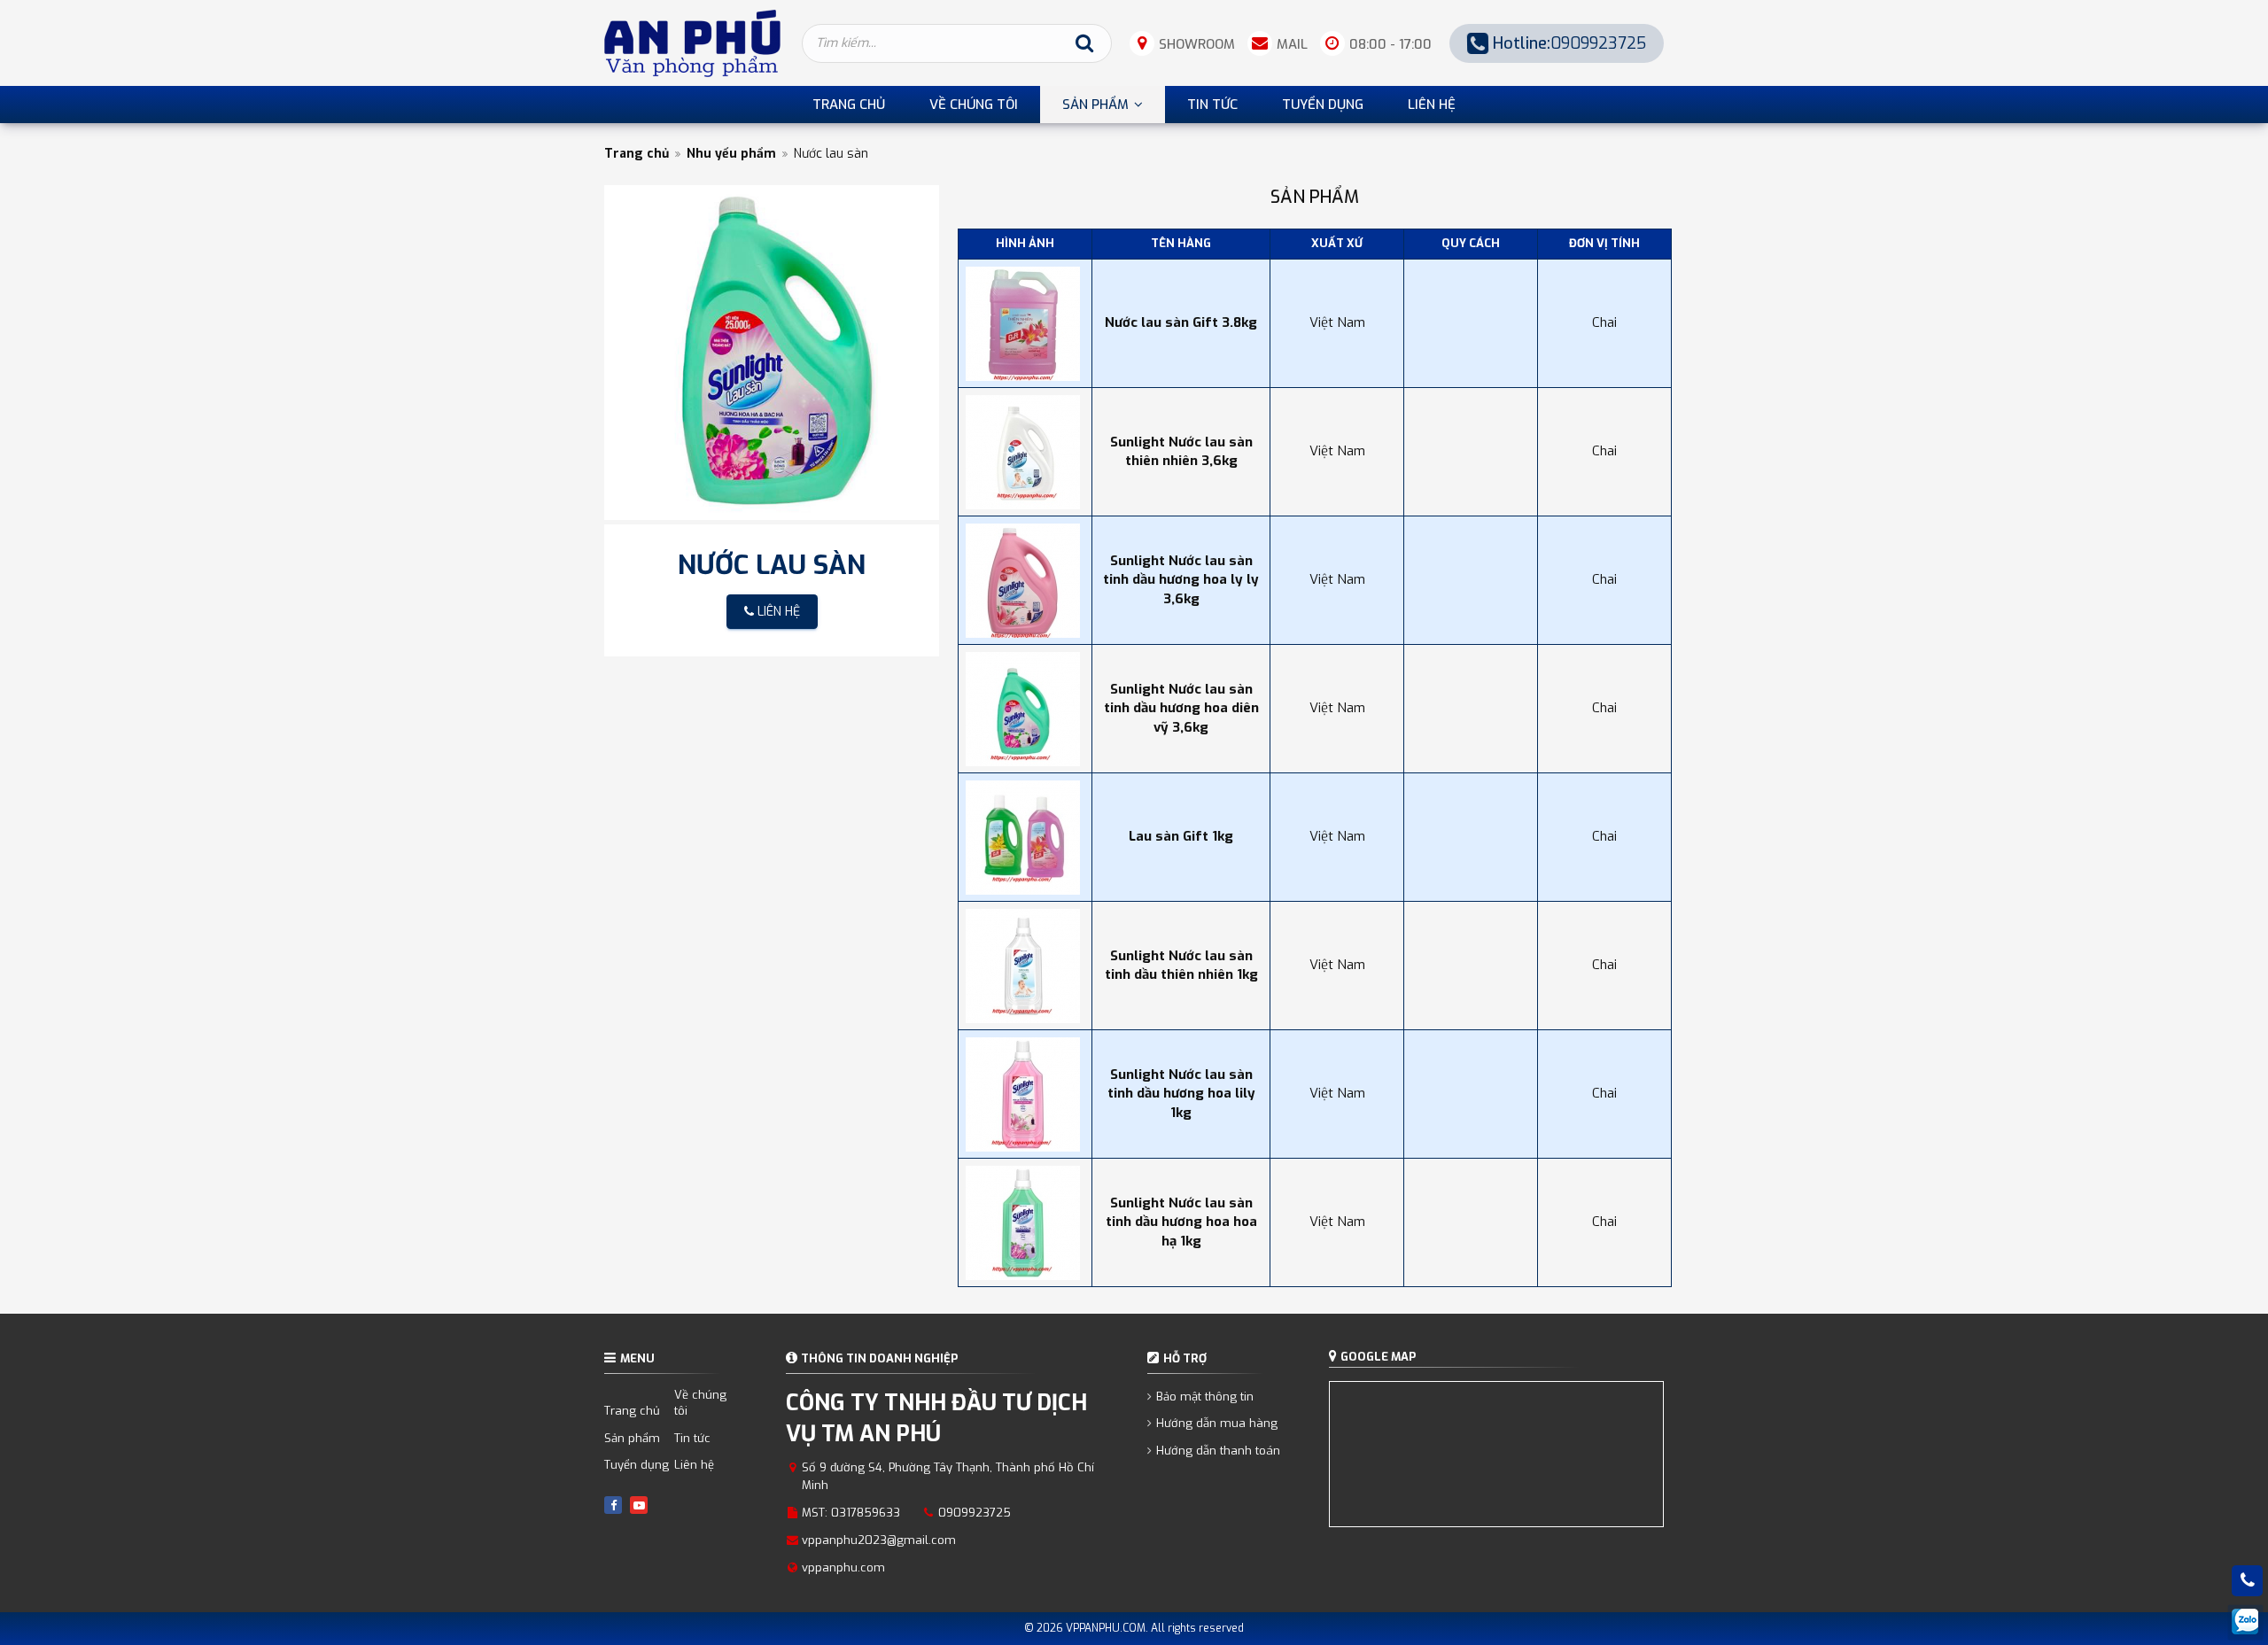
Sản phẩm (632, 1438)
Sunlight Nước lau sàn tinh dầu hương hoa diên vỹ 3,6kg (1181, 708)
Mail (1292, 44)
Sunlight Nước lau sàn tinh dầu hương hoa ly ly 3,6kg (1181, 580)
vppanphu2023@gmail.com (879, 1540)
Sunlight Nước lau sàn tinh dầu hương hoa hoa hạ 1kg (1181, 1222)
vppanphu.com (843, 1567)
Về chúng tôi (700, 1403)
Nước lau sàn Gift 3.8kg (1181, 322)
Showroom (1197, 44)
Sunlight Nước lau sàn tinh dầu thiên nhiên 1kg (1181, 965)
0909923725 (1569, 43)
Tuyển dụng (637, 1465)
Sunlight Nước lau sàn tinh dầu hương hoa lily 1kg (1181, 1094)
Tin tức (692, 1438)
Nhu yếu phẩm (731, 154)
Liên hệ (694, 1465)
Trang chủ (637, 154)
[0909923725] (2248, 1581)
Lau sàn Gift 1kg (1181, 836)
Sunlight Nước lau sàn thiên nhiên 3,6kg (1181, 451)
